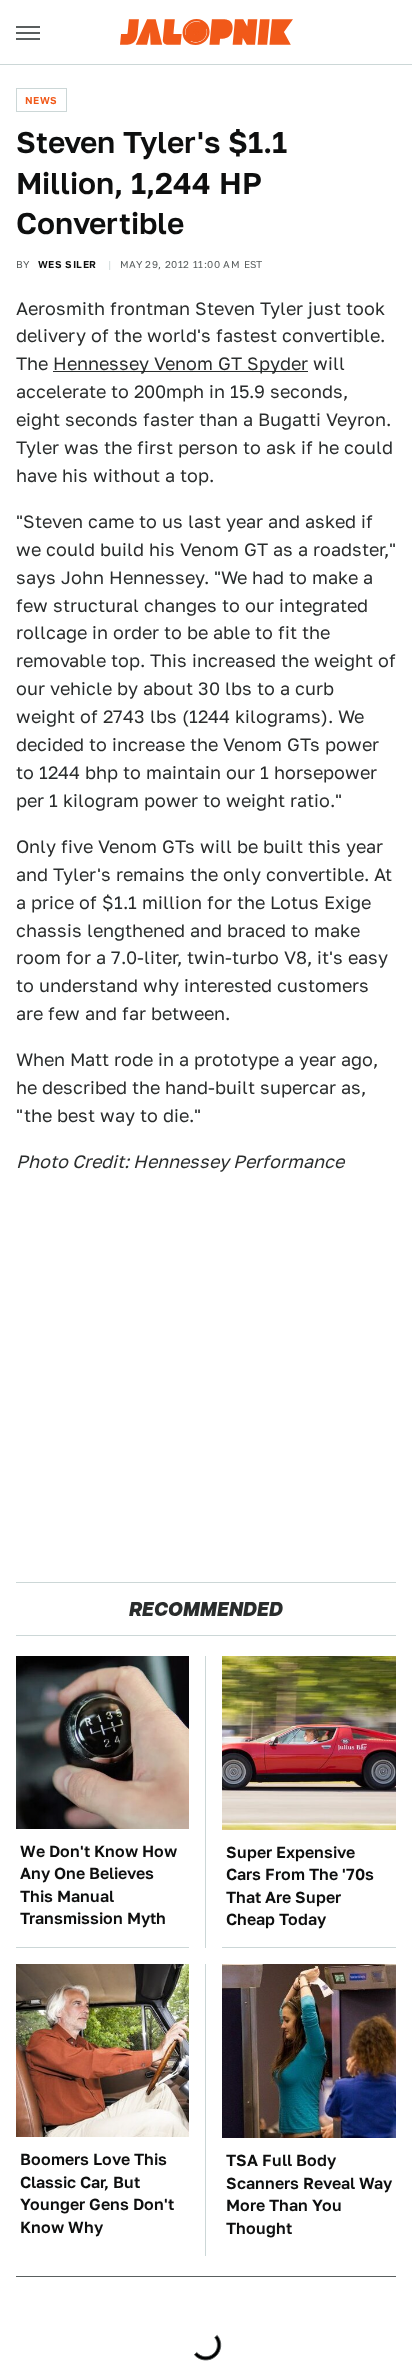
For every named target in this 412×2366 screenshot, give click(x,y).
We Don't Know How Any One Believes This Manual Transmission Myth (98, 1885)
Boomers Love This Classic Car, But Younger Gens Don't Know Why (97, 2193)
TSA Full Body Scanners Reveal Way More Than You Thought (309, 2194)
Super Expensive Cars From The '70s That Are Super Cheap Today (300, 1886)
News (41, 100)
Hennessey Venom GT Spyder (180, 363)
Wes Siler (67, 264)
